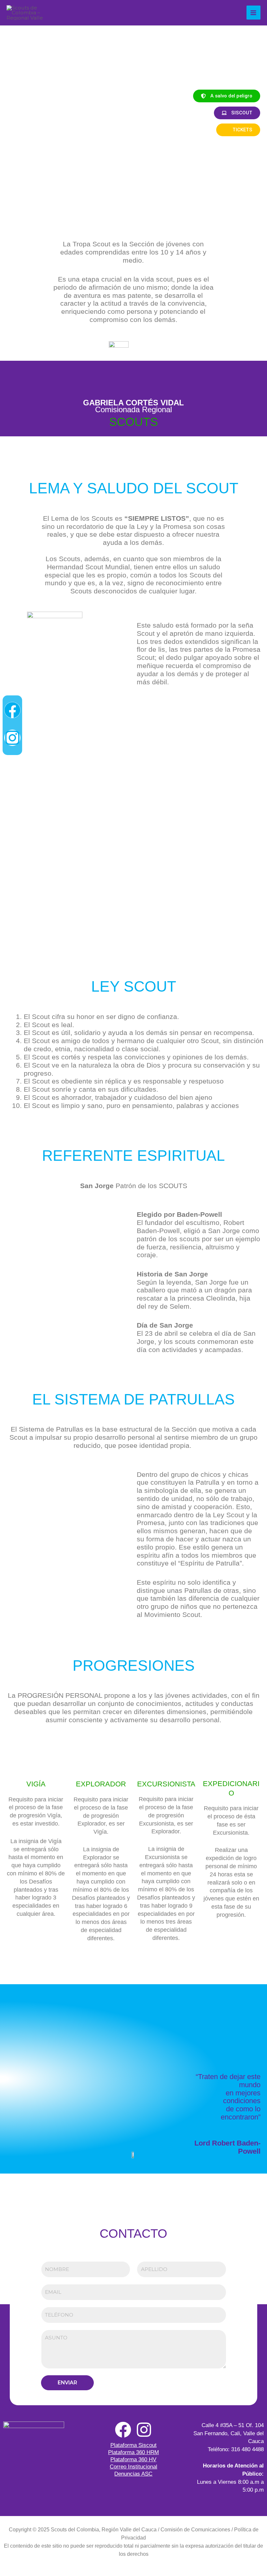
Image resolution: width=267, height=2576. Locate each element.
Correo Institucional (133, 2467)
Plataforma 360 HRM (133, 2452)
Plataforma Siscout (133, 2445)
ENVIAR (67, 2383)
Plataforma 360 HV (133, 2460)
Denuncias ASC (133, 2474)
